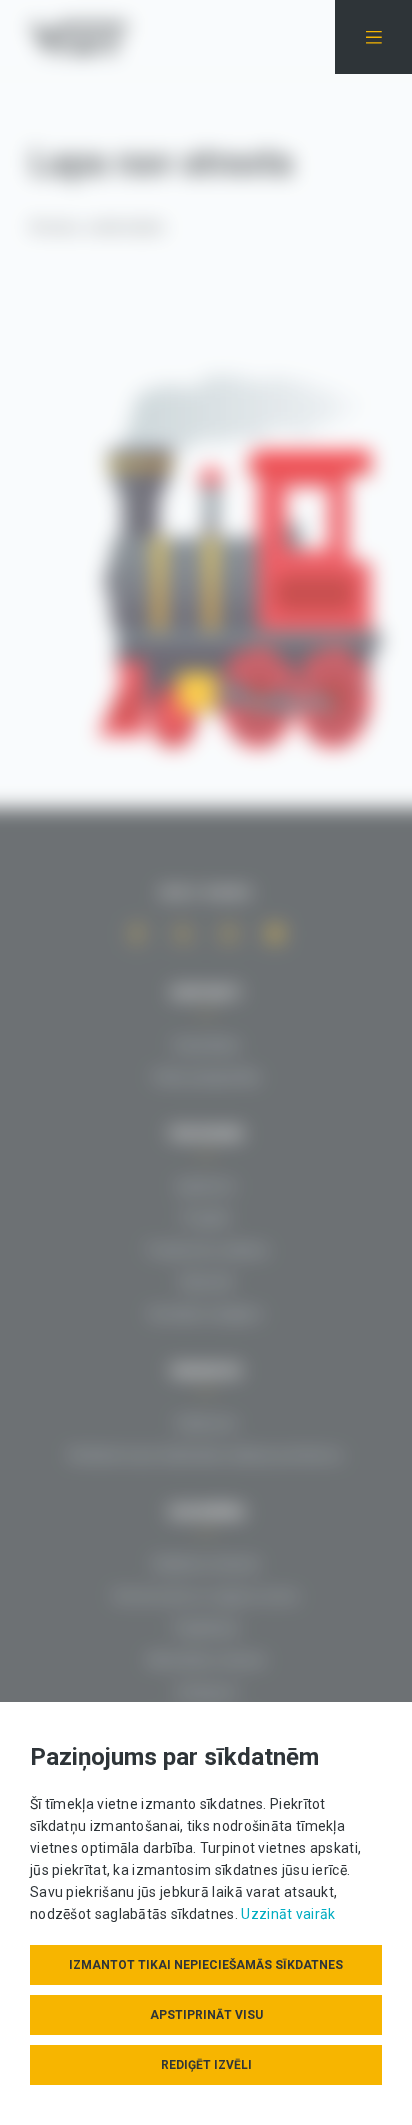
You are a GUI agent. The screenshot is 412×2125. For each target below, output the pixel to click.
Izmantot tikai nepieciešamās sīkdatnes (206, 1965)
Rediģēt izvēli (206, 2065)
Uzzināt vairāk (288, 1914)
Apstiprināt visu (206, 2015)
